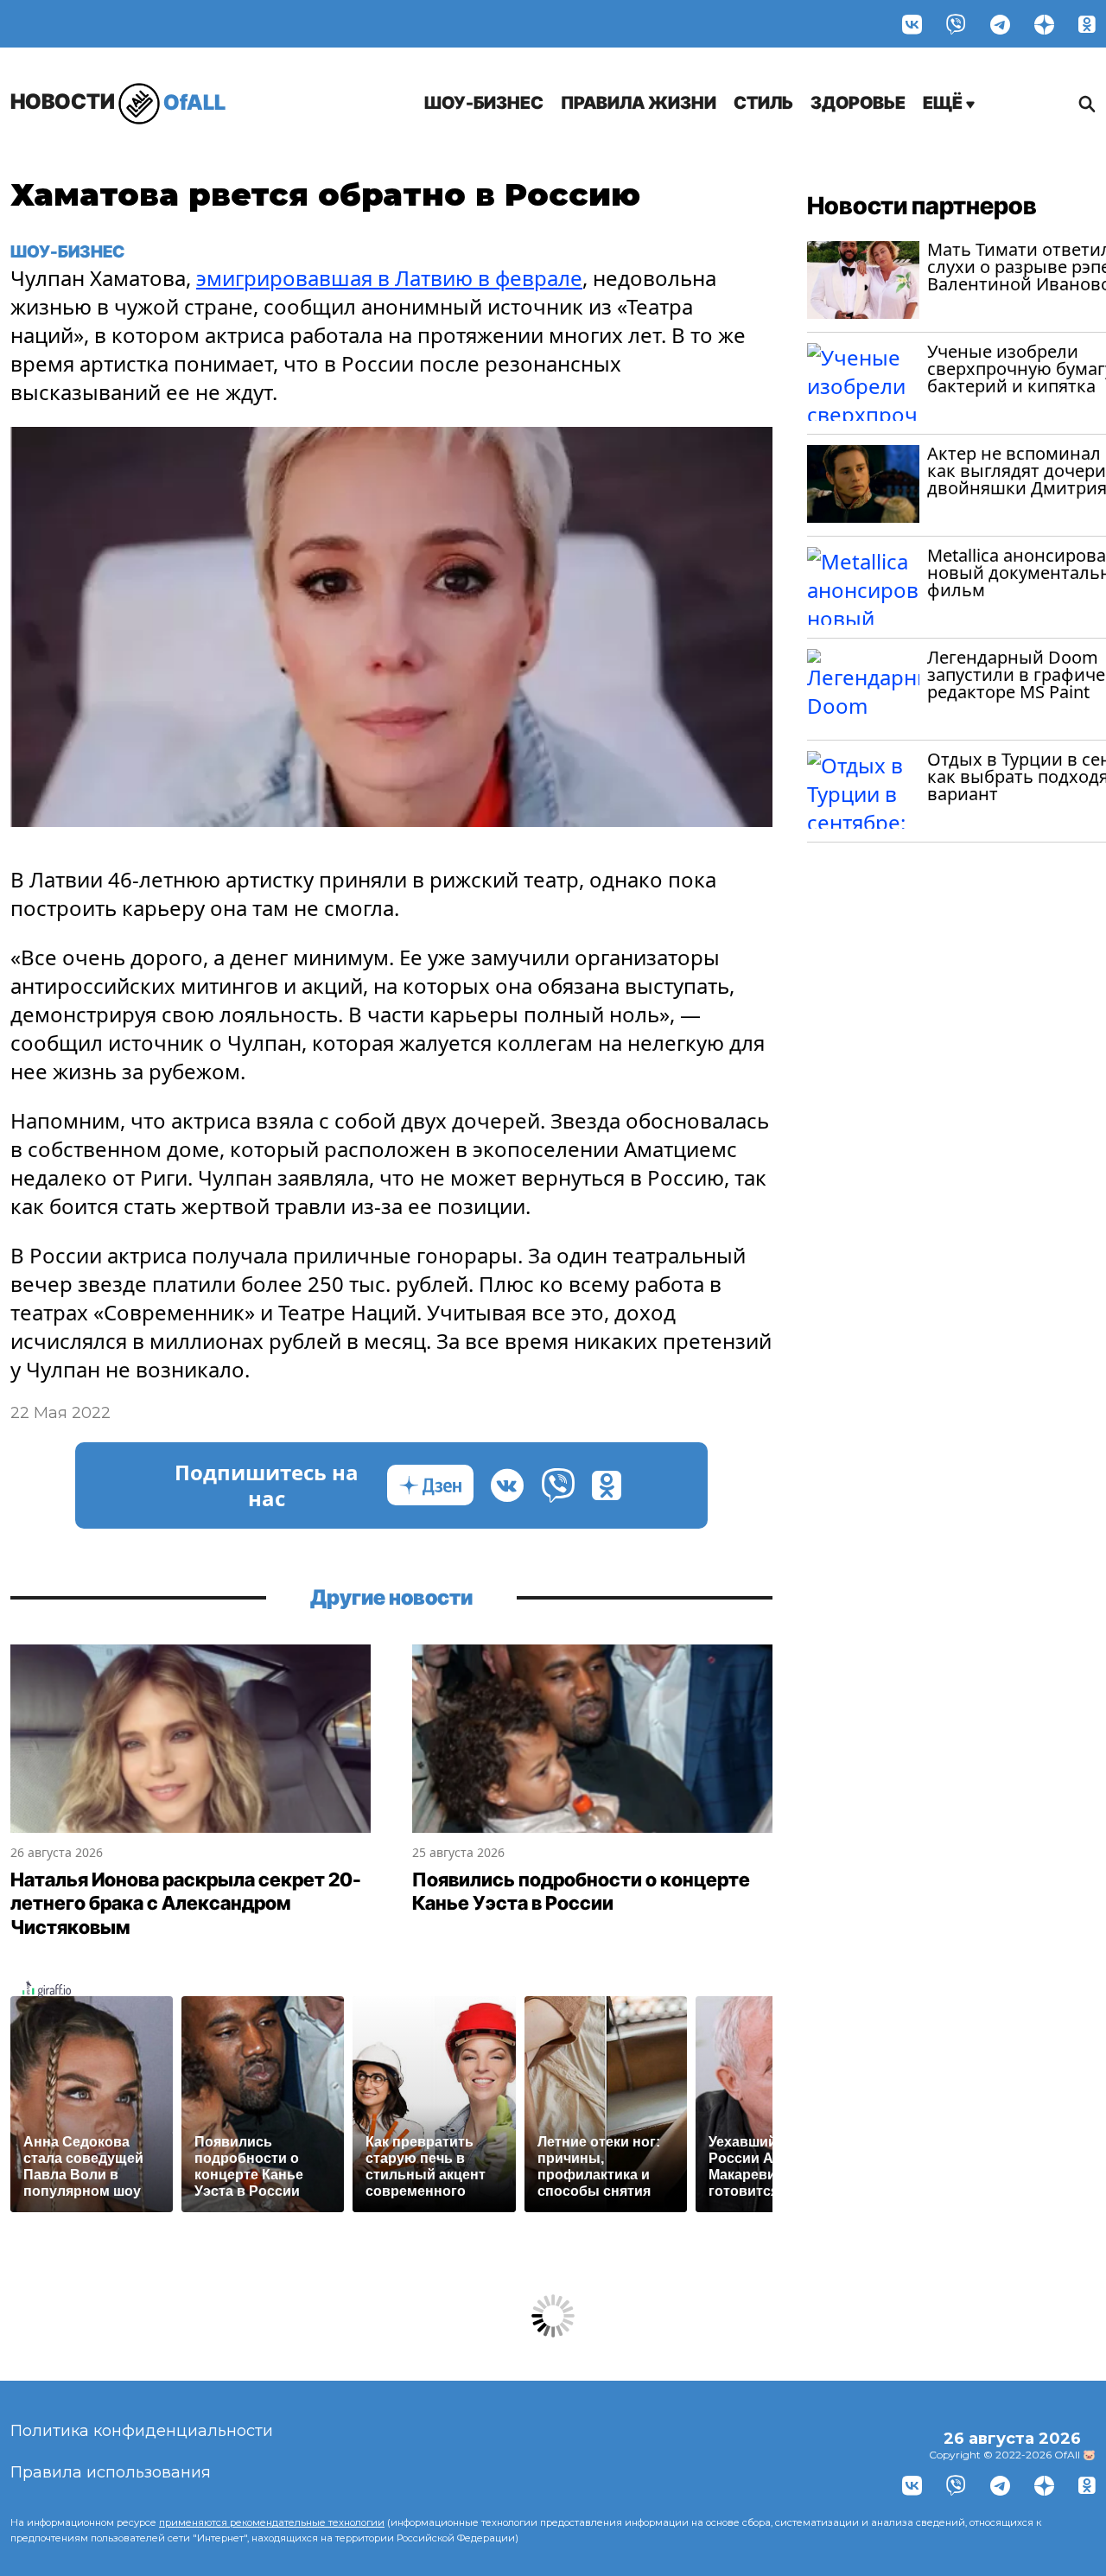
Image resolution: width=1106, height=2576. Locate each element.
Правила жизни (639, 103)
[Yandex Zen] (1044, 24)
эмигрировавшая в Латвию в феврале (389, 278)
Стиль (763, 103)
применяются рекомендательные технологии (272, 2522)
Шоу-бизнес (484, 103)
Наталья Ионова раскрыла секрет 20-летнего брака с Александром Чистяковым (186, 1903)
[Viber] (956, 24)
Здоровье (858, 103)
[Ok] (1087, 24)
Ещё (944, 103)
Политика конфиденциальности (142, 2431)
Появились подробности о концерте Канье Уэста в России (581, 1892)
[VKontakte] (912, 24)
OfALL (118, 102)
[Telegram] (1000, 24)
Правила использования (111, 2472)
